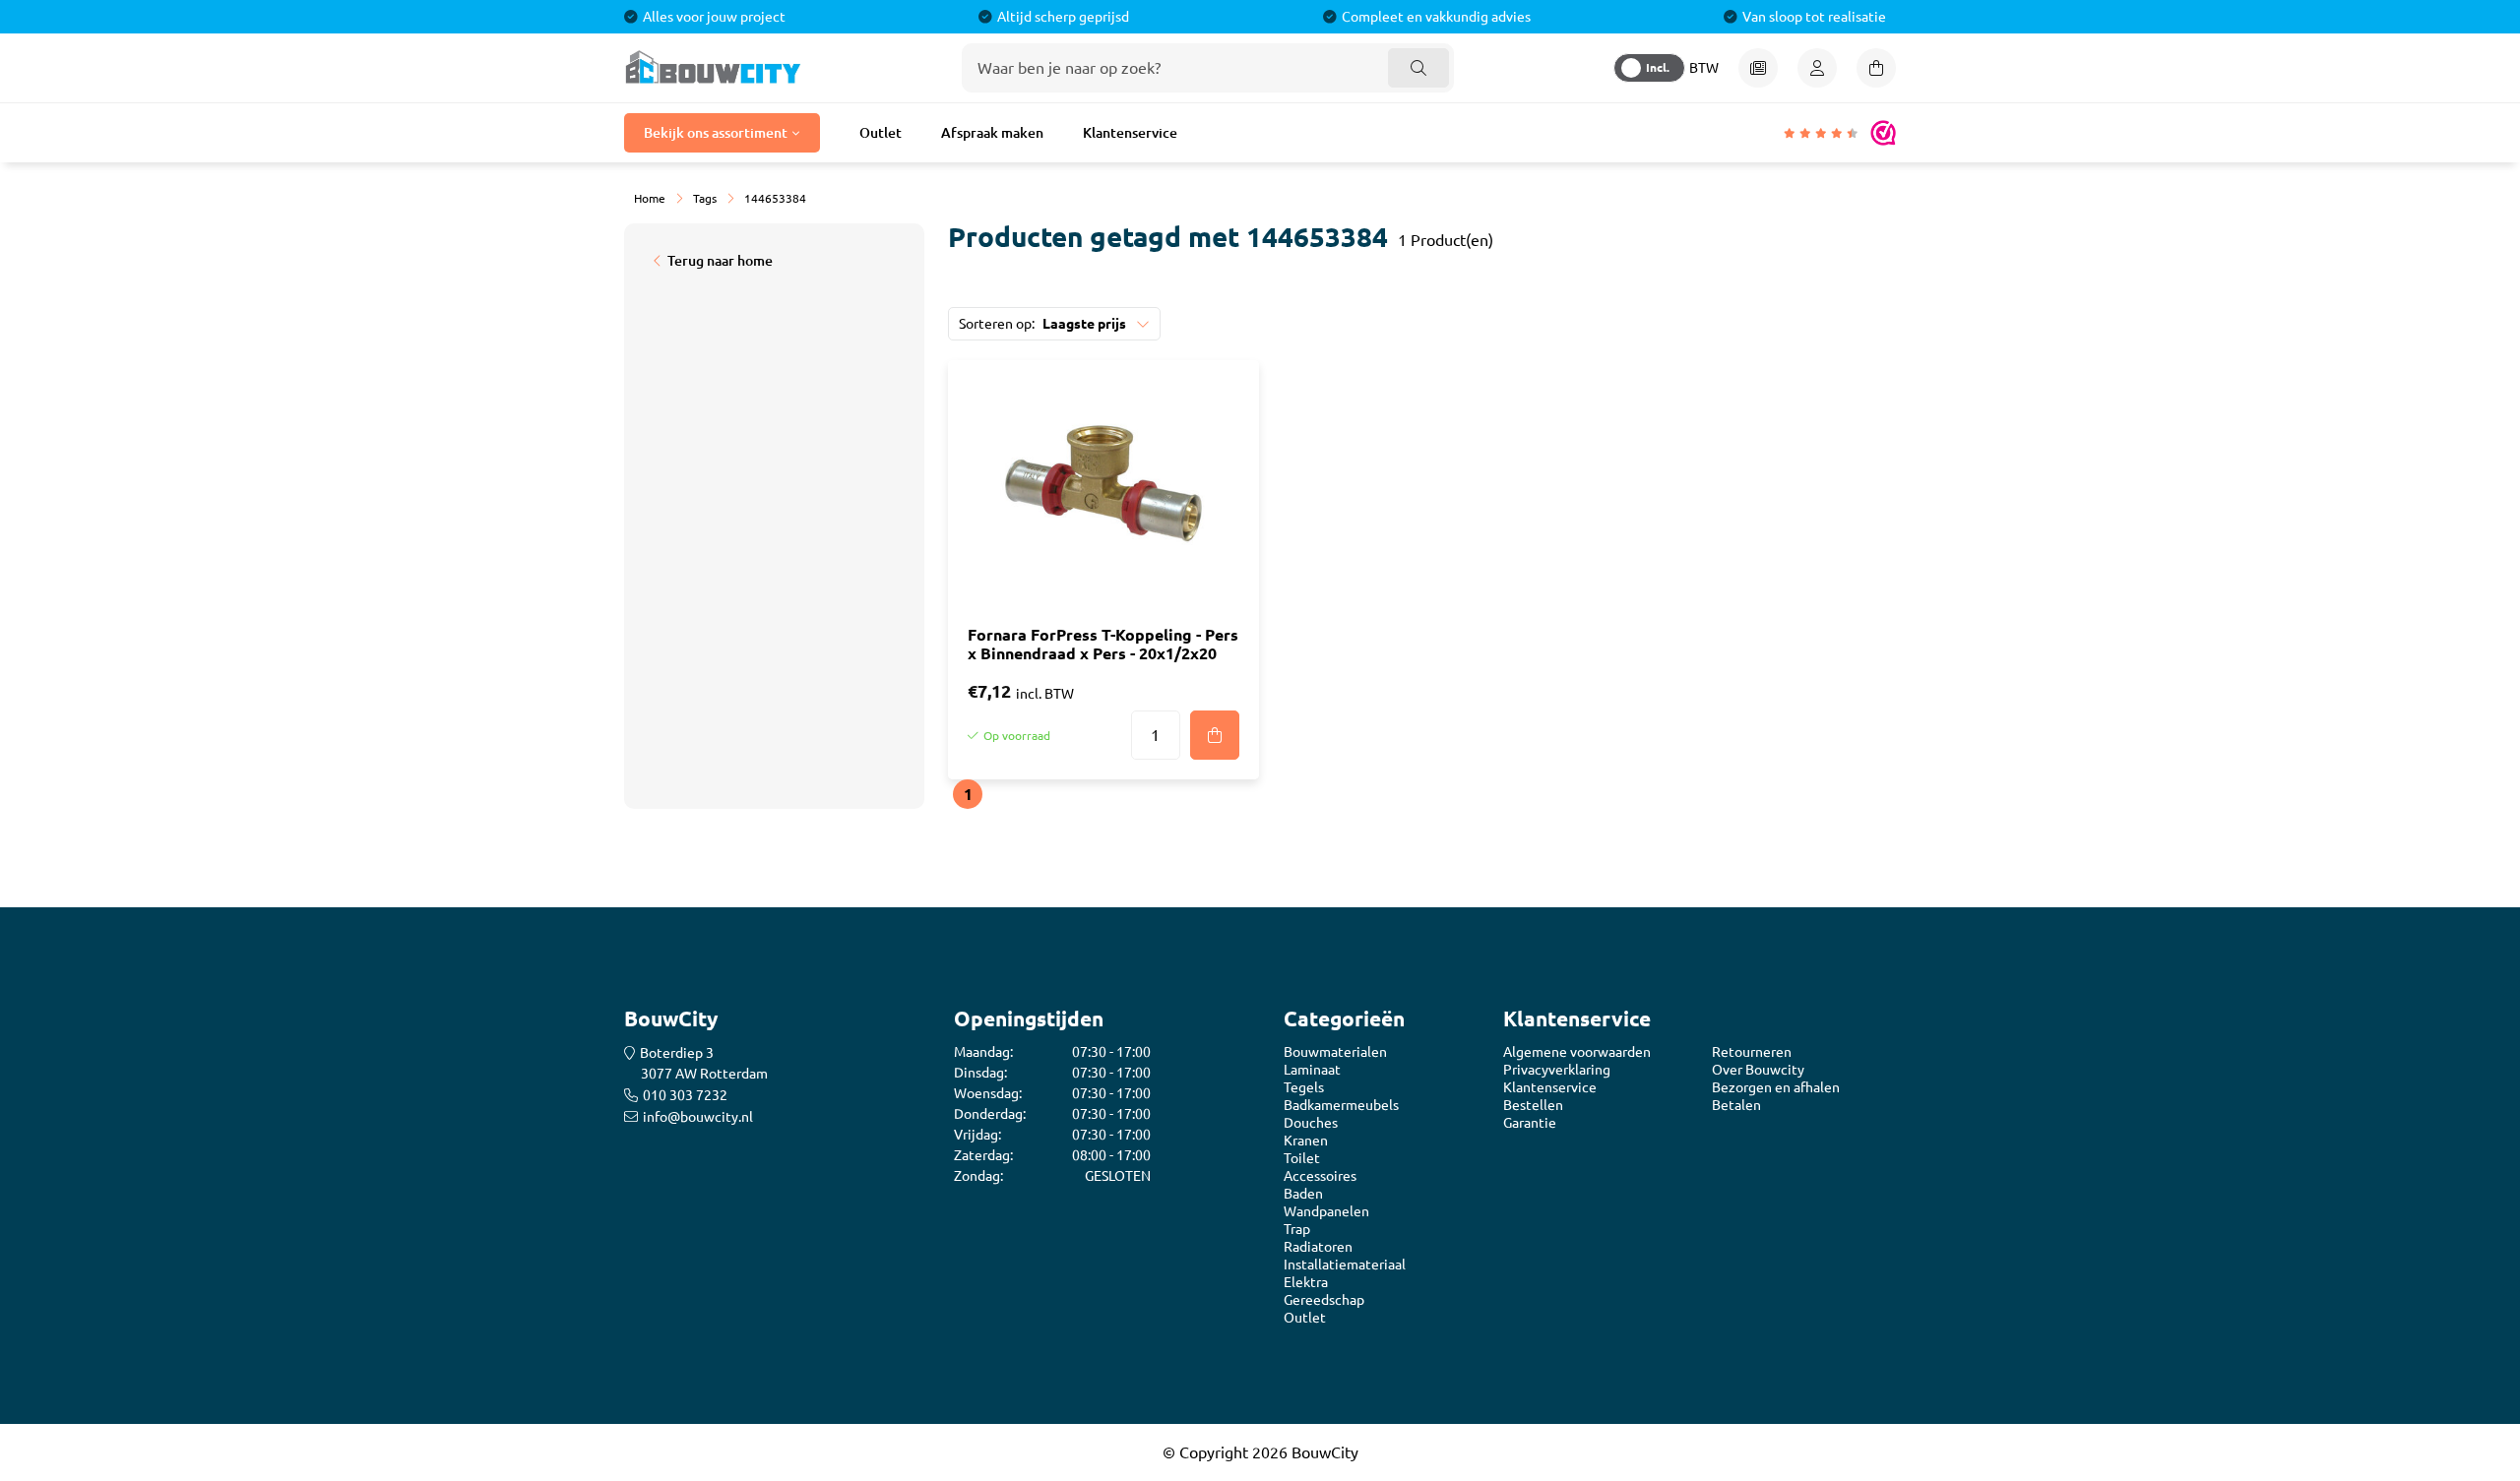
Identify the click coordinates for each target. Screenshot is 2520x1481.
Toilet (1302, 1158)
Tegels (1304, 1087)
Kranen (1306, 1141)
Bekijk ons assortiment (716, 133)
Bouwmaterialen (1335, 1052)
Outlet (881, 133)
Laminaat (1312, 1070)
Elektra (1306, 1282)
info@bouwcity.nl (698, 1117)
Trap (1297, 1229)
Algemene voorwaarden (1577, 1052)
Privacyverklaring (1557, 1070)
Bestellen (1533, 1105)
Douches (1311, 1123)
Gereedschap (1324, 1300)
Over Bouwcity (1758, 1070)
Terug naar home (720, 261)
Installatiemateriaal (1345, 1265)
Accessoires (1320, 1176)
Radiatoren (1318, 1247)
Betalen (1736, 1105)
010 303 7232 (685, 1095)
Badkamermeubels (1341, 1105)
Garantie (1530, 1123)
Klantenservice (1130, 133)
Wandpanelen (1326, 1211)
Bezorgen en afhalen (1776, 1087)
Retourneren (1752, 1052)
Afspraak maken (992, 133)
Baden (1303, 1194)
